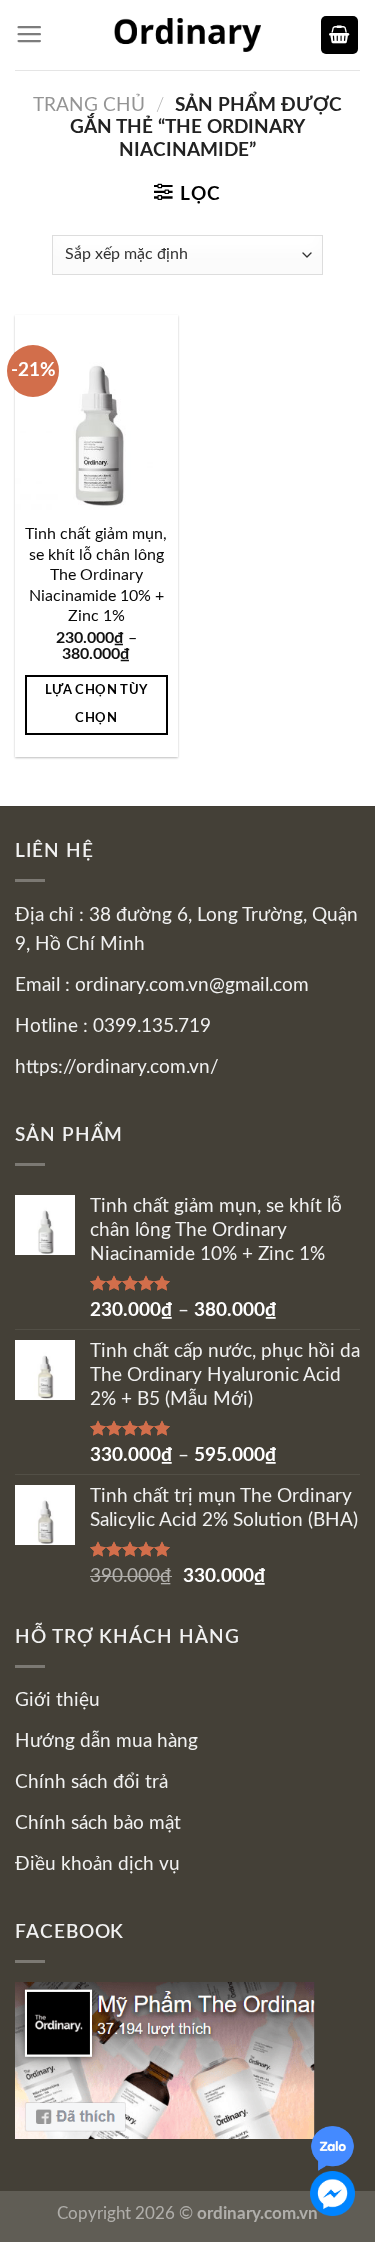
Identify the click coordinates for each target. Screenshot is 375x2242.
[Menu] (29, 35)
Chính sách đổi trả (91, 1782)
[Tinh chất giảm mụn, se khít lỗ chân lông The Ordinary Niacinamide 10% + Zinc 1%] (96, 412)
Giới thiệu (57, 1700)
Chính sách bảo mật (98, 1823)
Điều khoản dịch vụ (97, 1864)
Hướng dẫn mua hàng (106, 1741)
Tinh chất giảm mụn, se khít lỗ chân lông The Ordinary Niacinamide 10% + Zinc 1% (96, 575)
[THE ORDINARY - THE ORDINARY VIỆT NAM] (188, 35)
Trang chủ (89, 105)
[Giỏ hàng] (339, 35)
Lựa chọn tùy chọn (96, 704)
